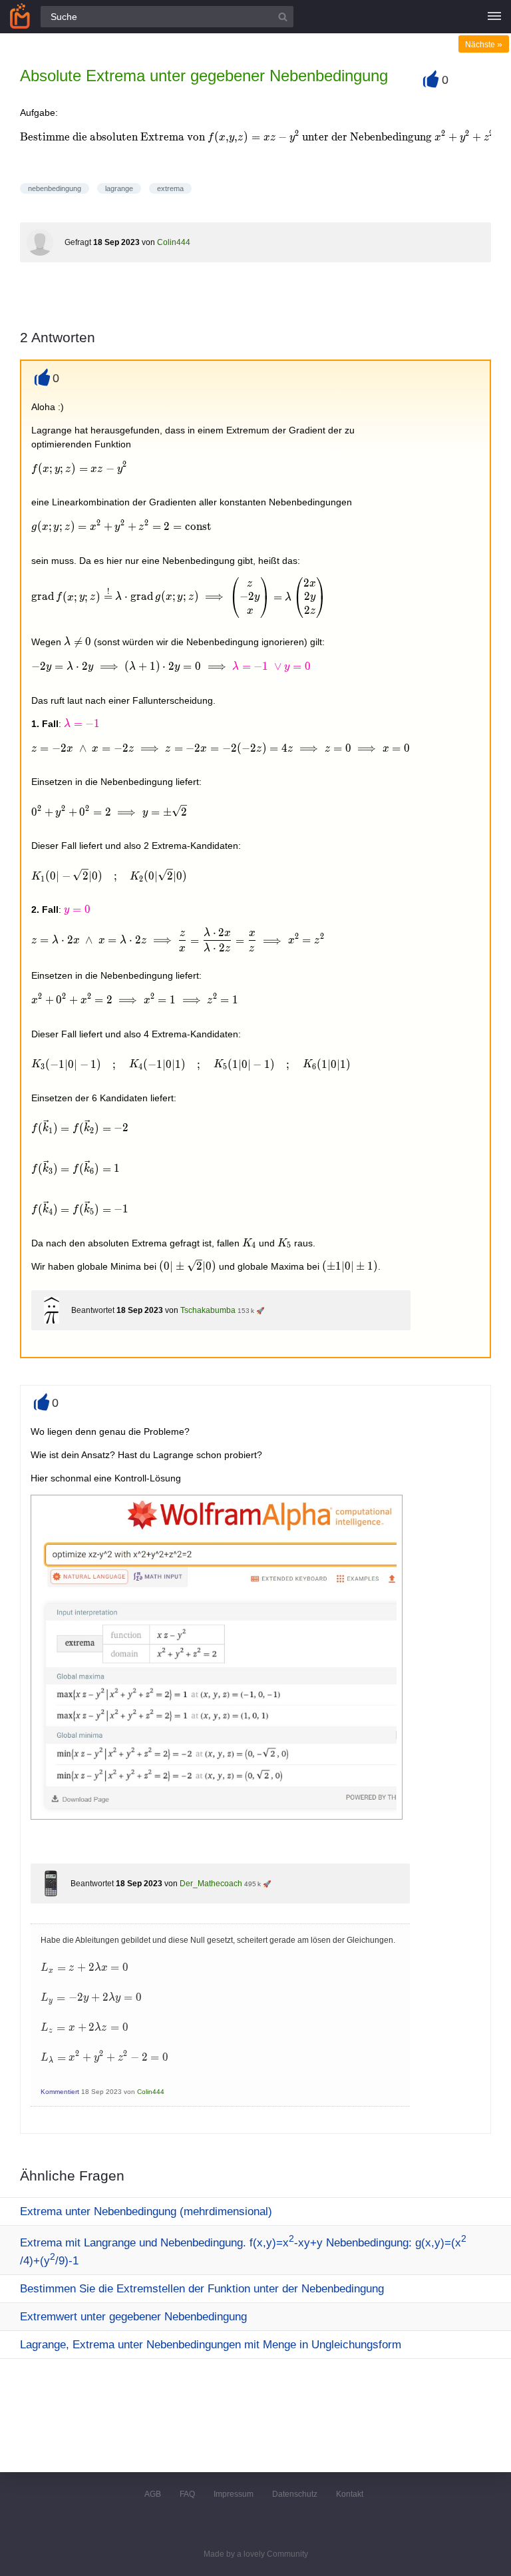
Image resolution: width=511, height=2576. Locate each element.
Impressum (234, 2494)
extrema (170, 188)
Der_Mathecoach (211, 1884)
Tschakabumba (208, 1310)
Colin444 (174, 242)
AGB (153, 2494)
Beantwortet (93, 1310)
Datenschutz (295, 2494)
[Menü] (494, 17)
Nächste (484, 45)
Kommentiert (60, 2092)
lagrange (119, 188)
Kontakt (350, 2494)
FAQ (187, 2494)
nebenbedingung (55, 188)
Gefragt (78, 242)
